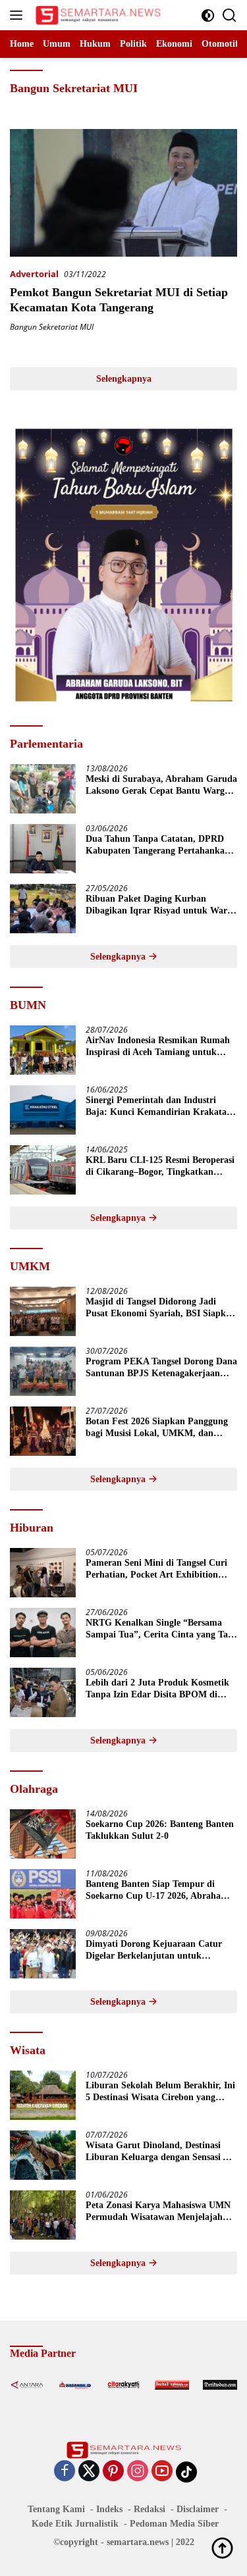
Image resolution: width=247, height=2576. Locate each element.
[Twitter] (89, 2472)
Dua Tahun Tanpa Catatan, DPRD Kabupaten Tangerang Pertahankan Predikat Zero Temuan (158, 845)
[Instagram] (138, 2472)
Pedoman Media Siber (174, 2524)
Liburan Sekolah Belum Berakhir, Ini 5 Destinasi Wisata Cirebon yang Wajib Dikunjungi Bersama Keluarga (160, 2092)
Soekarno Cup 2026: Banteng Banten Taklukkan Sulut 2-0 (160, 1830)
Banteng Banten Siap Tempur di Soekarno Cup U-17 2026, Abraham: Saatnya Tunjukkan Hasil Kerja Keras (159, 1891)
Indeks (109, 2509)
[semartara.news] (96, 15)
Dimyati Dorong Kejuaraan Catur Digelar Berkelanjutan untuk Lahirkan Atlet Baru (154, 1950)
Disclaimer (198, 2509)
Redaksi (150, 2509)
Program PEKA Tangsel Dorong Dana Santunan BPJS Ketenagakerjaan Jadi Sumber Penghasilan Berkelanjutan (161, 1368)
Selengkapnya (124, 379)
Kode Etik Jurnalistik (75, 2524)
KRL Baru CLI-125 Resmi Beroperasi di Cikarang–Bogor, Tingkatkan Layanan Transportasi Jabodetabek (160, 1167)
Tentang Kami (56, 2509)
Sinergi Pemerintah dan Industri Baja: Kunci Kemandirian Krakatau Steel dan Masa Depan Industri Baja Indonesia (159, 1107)
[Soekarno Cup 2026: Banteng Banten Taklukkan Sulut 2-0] (43, 1834)
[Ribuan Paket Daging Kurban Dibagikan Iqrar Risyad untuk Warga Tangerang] (43, 909)
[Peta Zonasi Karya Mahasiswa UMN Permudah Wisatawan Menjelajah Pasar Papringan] (43, 2215)
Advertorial (34, 274)
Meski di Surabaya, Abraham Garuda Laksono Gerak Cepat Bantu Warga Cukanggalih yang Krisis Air (161, 786)
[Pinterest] (113, 2472)
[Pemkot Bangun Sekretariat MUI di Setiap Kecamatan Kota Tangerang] (123, 193)
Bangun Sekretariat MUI (52, 327)
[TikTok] (186, 2472)
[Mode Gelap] (208, 15)
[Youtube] (162, 2472)
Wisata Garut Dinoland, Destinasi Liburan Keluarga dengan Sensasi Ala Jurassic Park (161, 2152)
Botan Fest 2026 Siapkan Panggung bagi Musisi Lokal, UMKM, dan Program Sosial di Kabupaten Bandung (157, 1428)
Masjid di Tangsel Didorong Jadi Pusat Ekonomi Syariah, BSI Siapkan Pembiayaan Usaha (161, 1308)
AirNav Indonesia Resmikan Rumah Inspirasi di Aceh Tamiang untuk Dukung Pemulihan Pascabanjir (158, 1047)
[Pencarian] (230, 15)
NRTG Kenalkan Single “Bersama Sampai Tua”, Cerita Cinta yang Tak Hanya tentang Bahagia (159, 1629)
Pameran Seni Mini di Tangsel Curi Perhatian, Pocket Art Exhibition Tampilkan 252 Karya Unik (156, 1569)
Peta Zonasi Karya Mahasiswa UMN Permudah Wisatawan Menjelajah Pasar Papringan (158, 2212)
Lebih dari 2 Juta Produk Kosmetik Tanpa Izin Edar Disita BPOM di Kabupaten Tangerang (157, 1689)
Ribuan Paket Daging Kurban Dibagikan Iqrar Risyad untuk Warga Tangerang (161, 905)
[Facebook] (65, 2472)
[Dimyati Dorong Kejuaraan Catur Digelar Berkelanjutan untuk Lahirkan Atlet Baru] (43, 1954)
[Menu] (19, 15)
